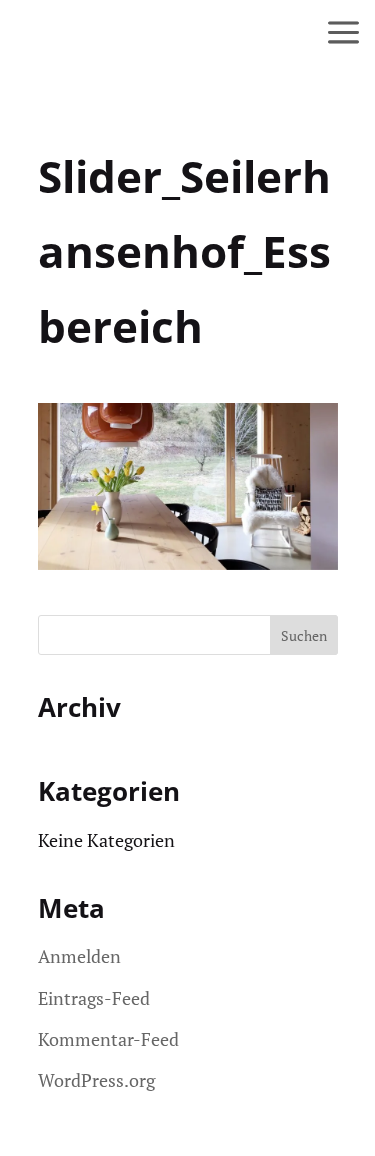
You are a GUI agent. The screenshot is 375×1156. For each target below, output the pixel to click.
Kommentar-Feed (108, 1039)
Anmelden (79, 956)
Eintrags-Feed (94, 998)
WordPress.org (96, 1080)
